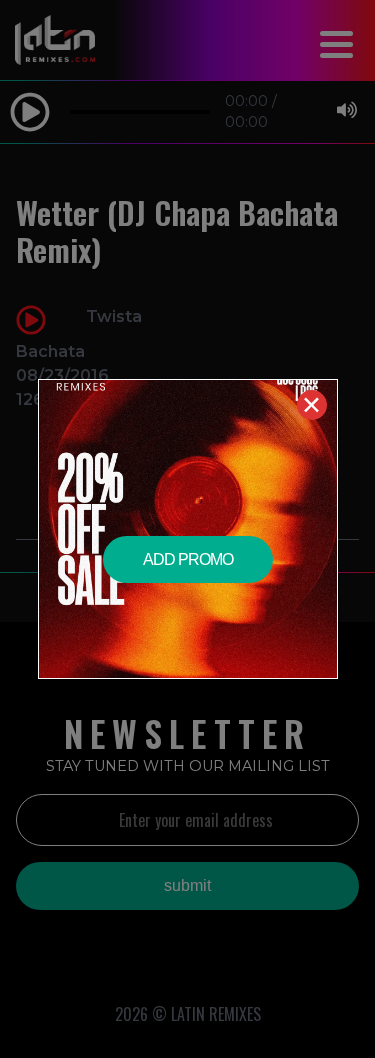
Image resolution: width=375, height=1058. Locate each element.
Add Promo (188, 559)
